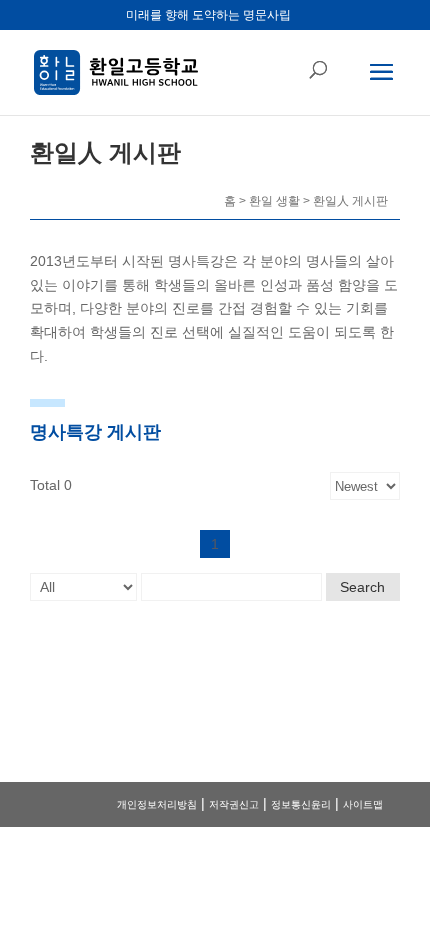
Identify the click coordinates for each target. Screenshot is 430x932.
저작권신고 (234, 804)
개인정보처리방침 (157, 804)
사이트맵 (363, 804)
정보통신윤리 (301, 804)
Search (362, 587)
